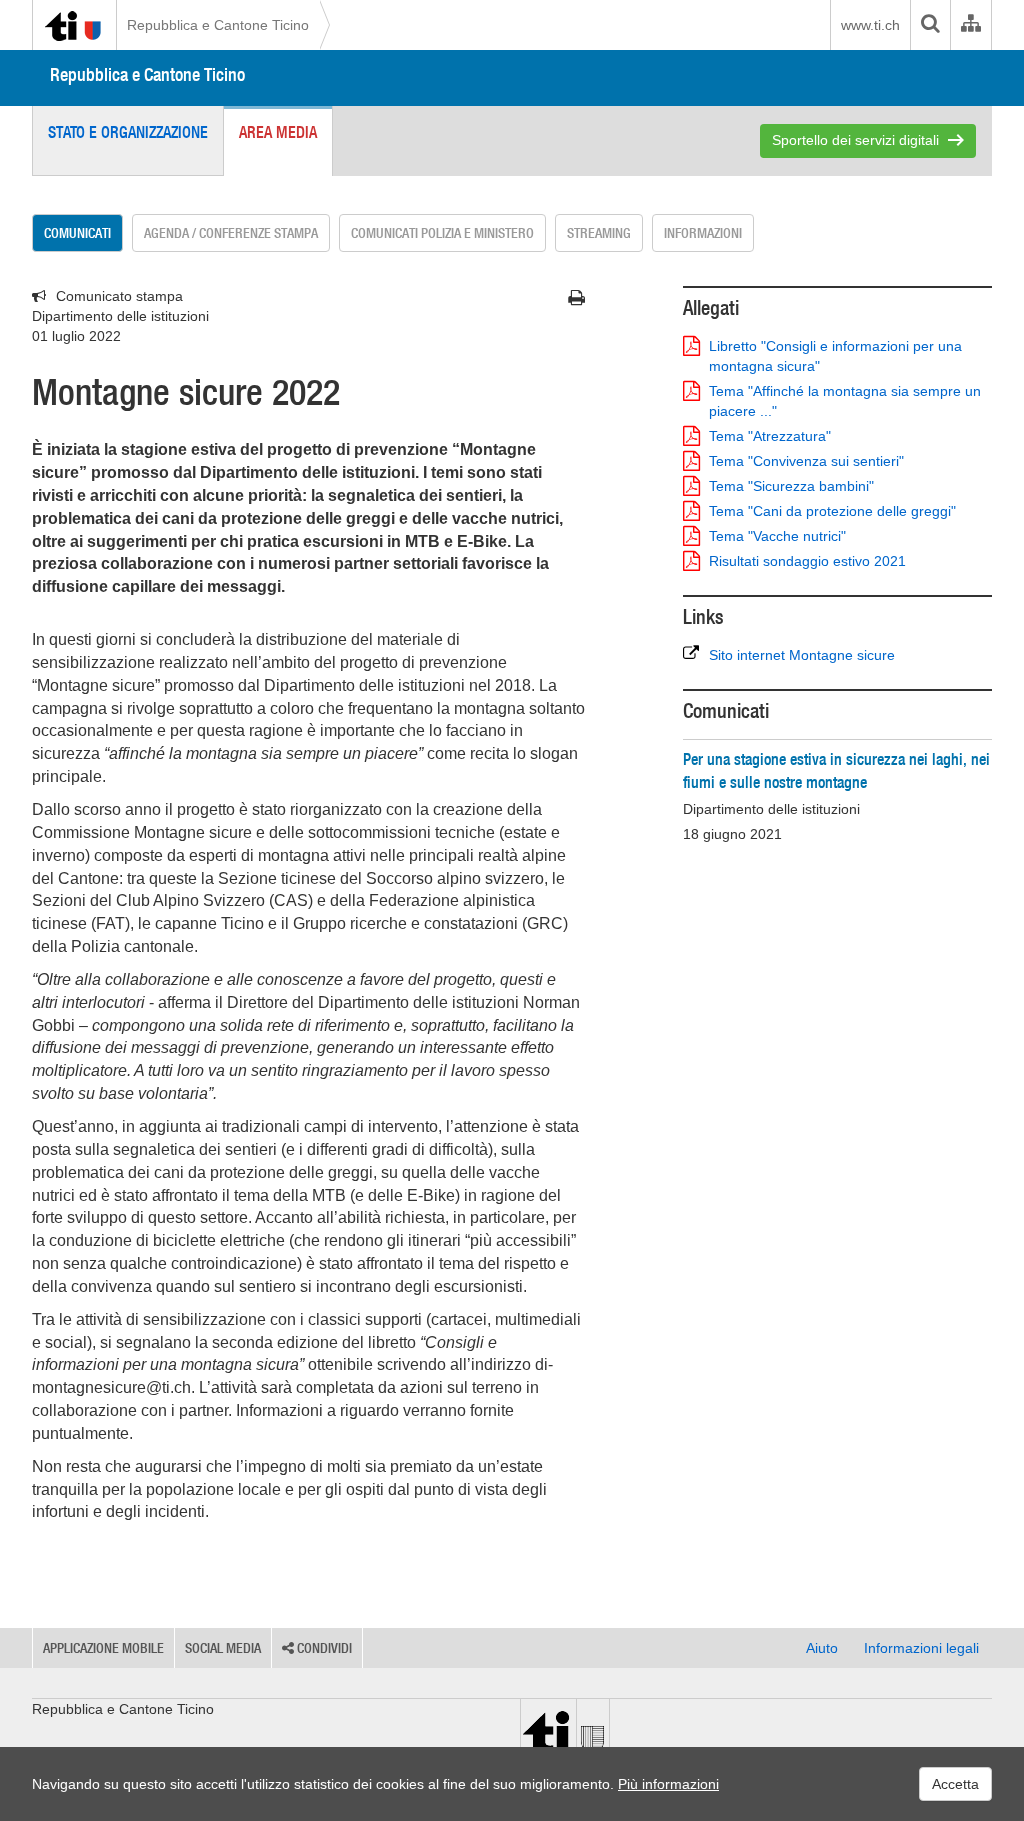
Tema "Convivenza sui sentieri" (806, 461)
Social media (223, 1648)
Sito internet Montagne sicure (802, 655)
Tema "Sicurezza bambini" (791, 486)
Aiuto (822, 1648)
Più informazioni (668, 1784)
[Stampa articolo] (576, 298)
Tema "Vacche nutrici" (777, 536)
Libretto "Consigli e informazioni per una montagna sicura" (835, 356)
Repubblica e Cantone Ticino (218, 25)
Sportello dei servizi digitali (855, 140)
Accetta (955, 1784)
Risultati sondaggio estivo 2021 (807, 561)
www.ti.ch (870, 25)
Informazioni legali (921, 1648)
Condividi (323, 1648)
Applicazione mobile (103, 1648)
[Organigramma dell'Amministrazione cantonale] (970, 25)
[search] (930, 25)
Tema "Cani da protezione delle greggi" (832, 511)
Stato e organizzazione (128, 132)
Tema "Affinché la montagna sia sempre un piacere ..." (845, 401)
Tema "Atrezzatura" (770, 436)
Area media (278, 132)
